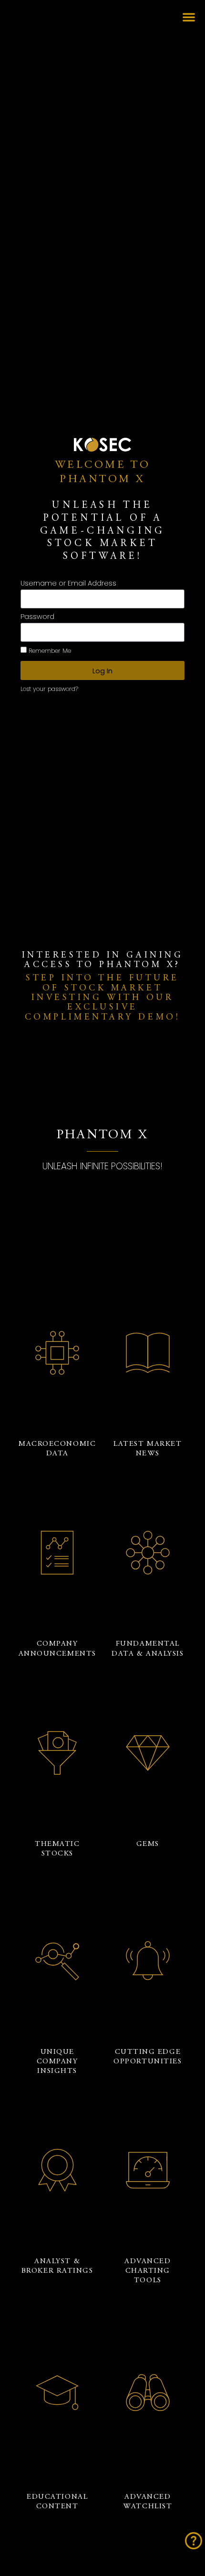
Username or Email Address (68, 584)
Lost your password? (49, 689)
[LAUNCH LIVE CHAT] (194, 2541)
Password (37, 617)
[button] (189, 17)
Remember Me (49, 651)
